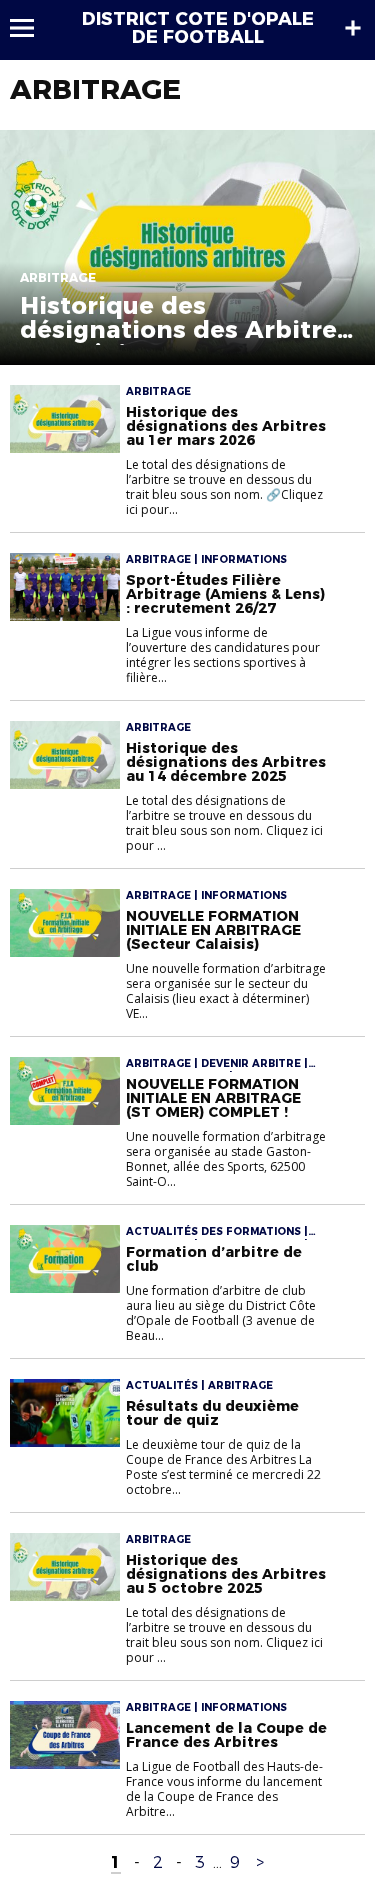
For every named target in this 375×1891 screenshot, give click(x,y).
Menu (31, 28)
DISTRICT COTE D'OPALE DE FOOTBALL (198, 28)
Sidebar (353, 28)
